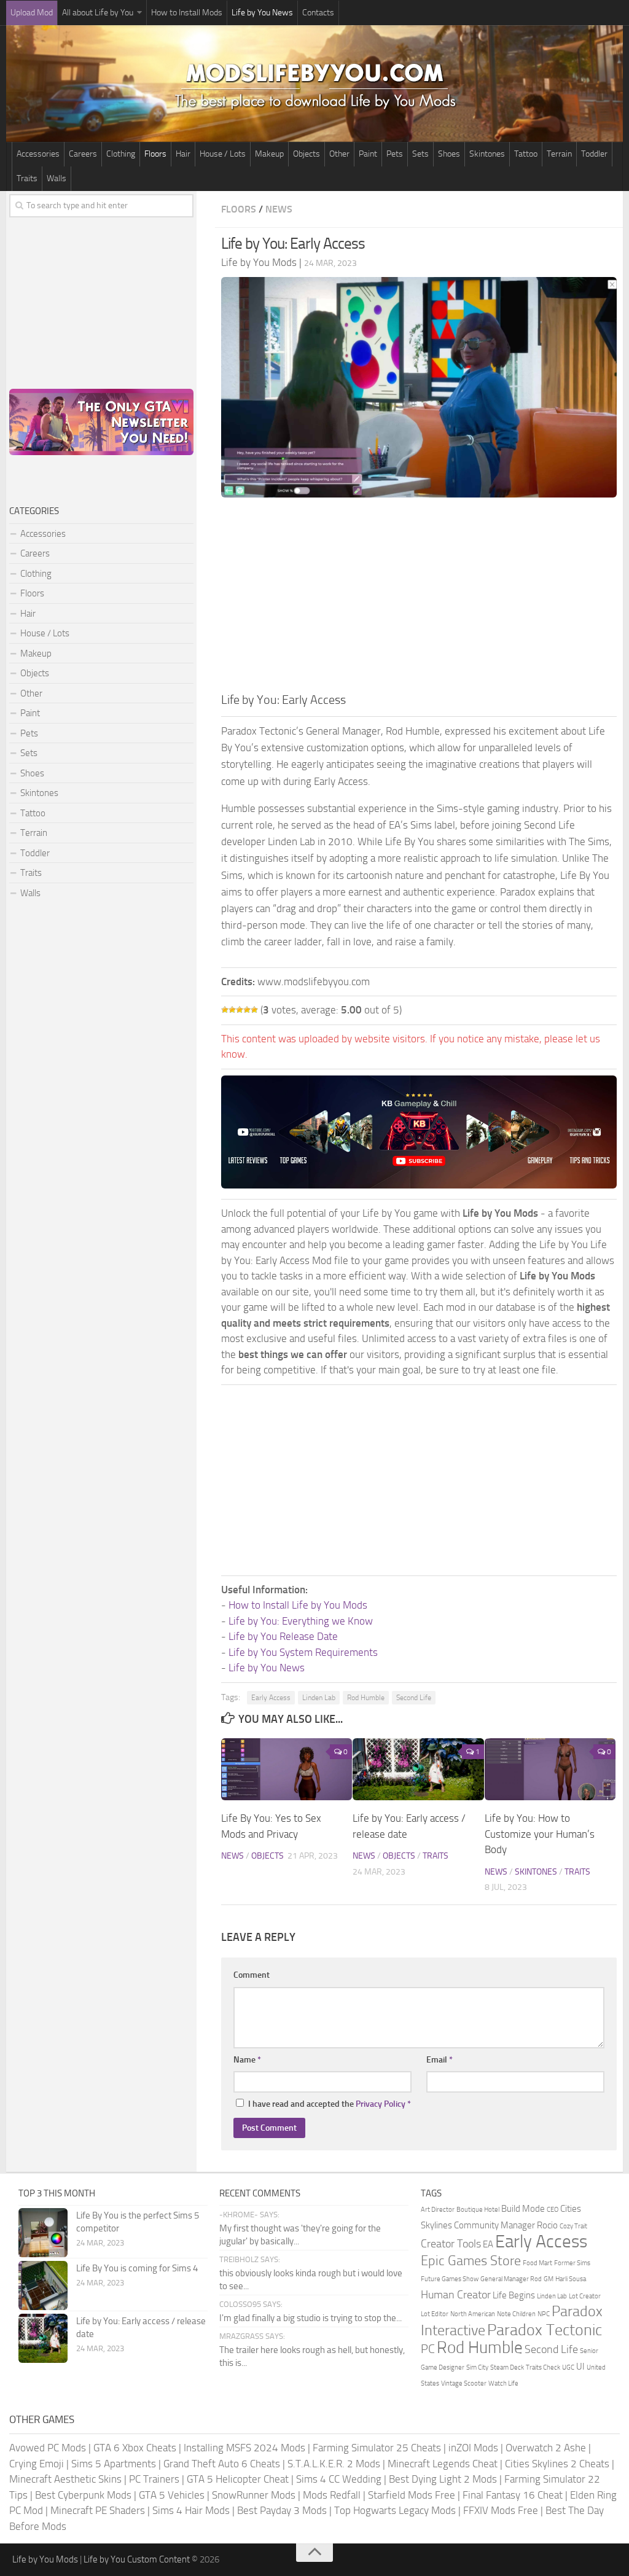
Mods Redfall (332, 2495)
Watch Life (503, 2383)
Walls (57, 178)
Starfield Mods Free (412, 2495)
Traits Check (543, 2367)
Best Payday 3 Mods (282, 2510)
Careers (83, 154)
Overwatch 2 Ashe (546, 2448)
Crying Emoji (37, 2464)
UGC (568, 2367)
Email (440, 2060)
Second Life (414, 1698)
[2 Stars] (232, 1010)
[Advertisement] (419, 598)
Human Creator (456, 2295)
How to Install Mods (187, 13)
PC (428, 2349)
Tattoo (526, 154)
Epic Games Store (471, 2261)
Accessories (38, 154)
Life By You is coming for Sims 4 (137, 2268)
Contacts (318, 13)
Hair (183, 154)
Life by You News (262, 13)
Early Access (271, 1698)
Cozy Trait (573, 2226)
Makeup (269, 154)
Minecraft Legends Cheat (443, 2464)
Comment (252, 1975)
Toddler (594, 154)
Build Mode (523, 2209)
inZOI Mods (473, 2448)
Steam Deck (507, 2367)
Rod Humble (366, 1698)
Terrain (559, 154)
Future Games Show (450, 2279)
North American (473, 2314)
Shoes (449, 154)
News (279, 209)
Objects (307, 154)
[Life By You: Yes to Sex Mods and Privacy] (287, 1769)
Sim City (477, 2367)
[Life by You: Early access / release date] (418, 1769)
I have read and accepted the (330, 2104)
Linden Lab (319, 1698)
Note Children (516, 2314)
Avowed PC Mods (48, 2448)
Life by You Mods (45, 2559)
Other (339, 154)
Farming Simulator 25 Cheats (377, 2448)
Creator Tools (451, 2244)
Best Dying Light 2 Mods (443, 2479)
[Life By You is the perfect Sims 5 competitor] (43, 2233)
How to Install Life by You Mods (298, 1605)
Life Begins (514, 2295)
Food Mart (537, 2263)
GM (549, 2279)
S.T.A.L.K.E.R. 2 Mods (334, 2464)
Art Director (438, 2210)
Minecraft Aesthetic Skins (65, 2479)
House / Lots (223, 154)
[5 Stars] (254, 1010)
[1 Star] (225, 1010)
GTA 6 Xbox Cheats (135, 2448)
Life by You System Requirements (303, 1652)
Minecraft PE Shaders (98, 2510)
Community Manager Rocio (506, 2225)
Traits (27, 178)
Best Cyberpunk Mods (83, 2495)
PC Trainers (154, 2479)
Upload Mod (32, 13)
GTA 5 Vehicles (172, 2495)
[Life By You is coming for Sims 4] (43, 2285)
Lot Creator (585, 2296)
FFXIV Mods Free (501, 2510)
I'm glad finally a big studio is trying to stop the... (311, 2318)
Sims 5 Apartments (114, 2464)
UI (580, 2367)
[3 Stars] (240, 1010)
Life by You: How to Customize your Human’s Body (540, 1834)
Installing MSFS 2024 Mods (244, 2448)
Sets (420, 154)
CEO (553, 2210)
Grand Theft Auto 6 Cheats (222, 2464)
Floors (155, 154)
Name (247, 2060)
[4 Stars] (247, 1010)
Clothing (121, 154)
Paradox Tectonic (545, 2330)
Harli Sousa (571, 2279)
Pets (395, 154)
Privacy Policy (381, 2104)
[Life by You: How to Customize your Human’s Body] (550, 1769)
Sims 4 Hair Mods (191, 2510)
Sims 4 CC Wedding (339, 2479)
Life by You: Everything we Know (301, 1621)
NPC (544, 2314)
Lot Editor (435, 2314)
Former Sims (572, 2263)
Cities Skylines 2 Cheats (557, 2464)
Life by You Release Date (283, 1636)
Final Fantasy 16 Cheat (513, 2495)
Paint (368, 154)
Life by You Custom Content (137, 2559)
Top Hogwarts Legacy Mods (395, 2510)
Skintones (487, 154)
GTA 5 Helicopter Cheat (238, 2479)
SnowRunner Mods (254, 2495)
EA (488, 2244)
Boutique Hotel (478, 2210)
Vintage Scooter (464, 2383)
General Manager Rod (511, 2279)
